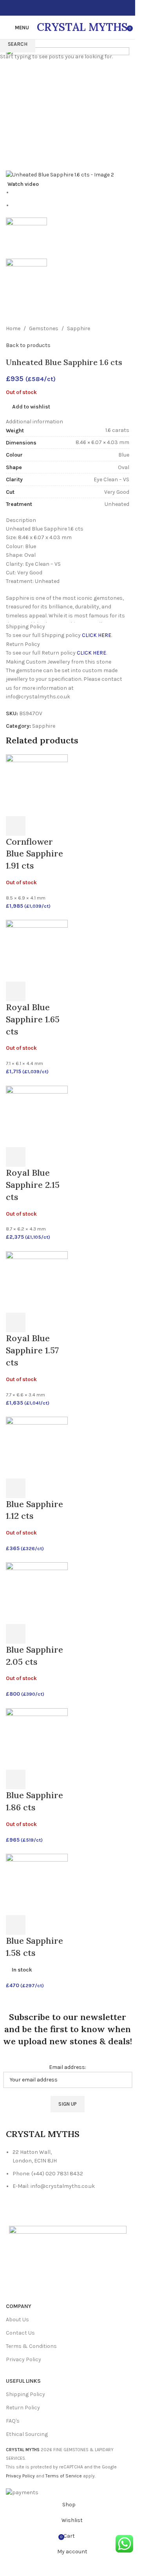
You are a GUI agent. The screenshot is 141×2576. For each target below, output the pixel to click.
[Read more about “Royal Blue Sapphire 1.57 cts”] (16, 1322)
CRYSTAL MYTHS (82, 27)
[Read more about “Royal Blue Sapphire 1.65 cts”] (16, 991)
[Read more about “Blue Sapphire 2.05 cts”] (16, 1634)
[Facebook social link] (54, 8)
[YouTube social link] (72, 8)
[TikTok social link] (82, 8)
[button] (16, 1925)
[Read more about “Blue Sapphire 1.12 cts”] (16, 1488)
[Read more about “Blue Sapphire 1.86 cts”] (16, 1779)
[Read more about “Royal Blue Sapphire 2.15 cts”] (16, 1157)
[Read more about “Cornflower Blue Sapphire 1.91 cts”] (16, 826)
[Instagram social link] (63, 8)
